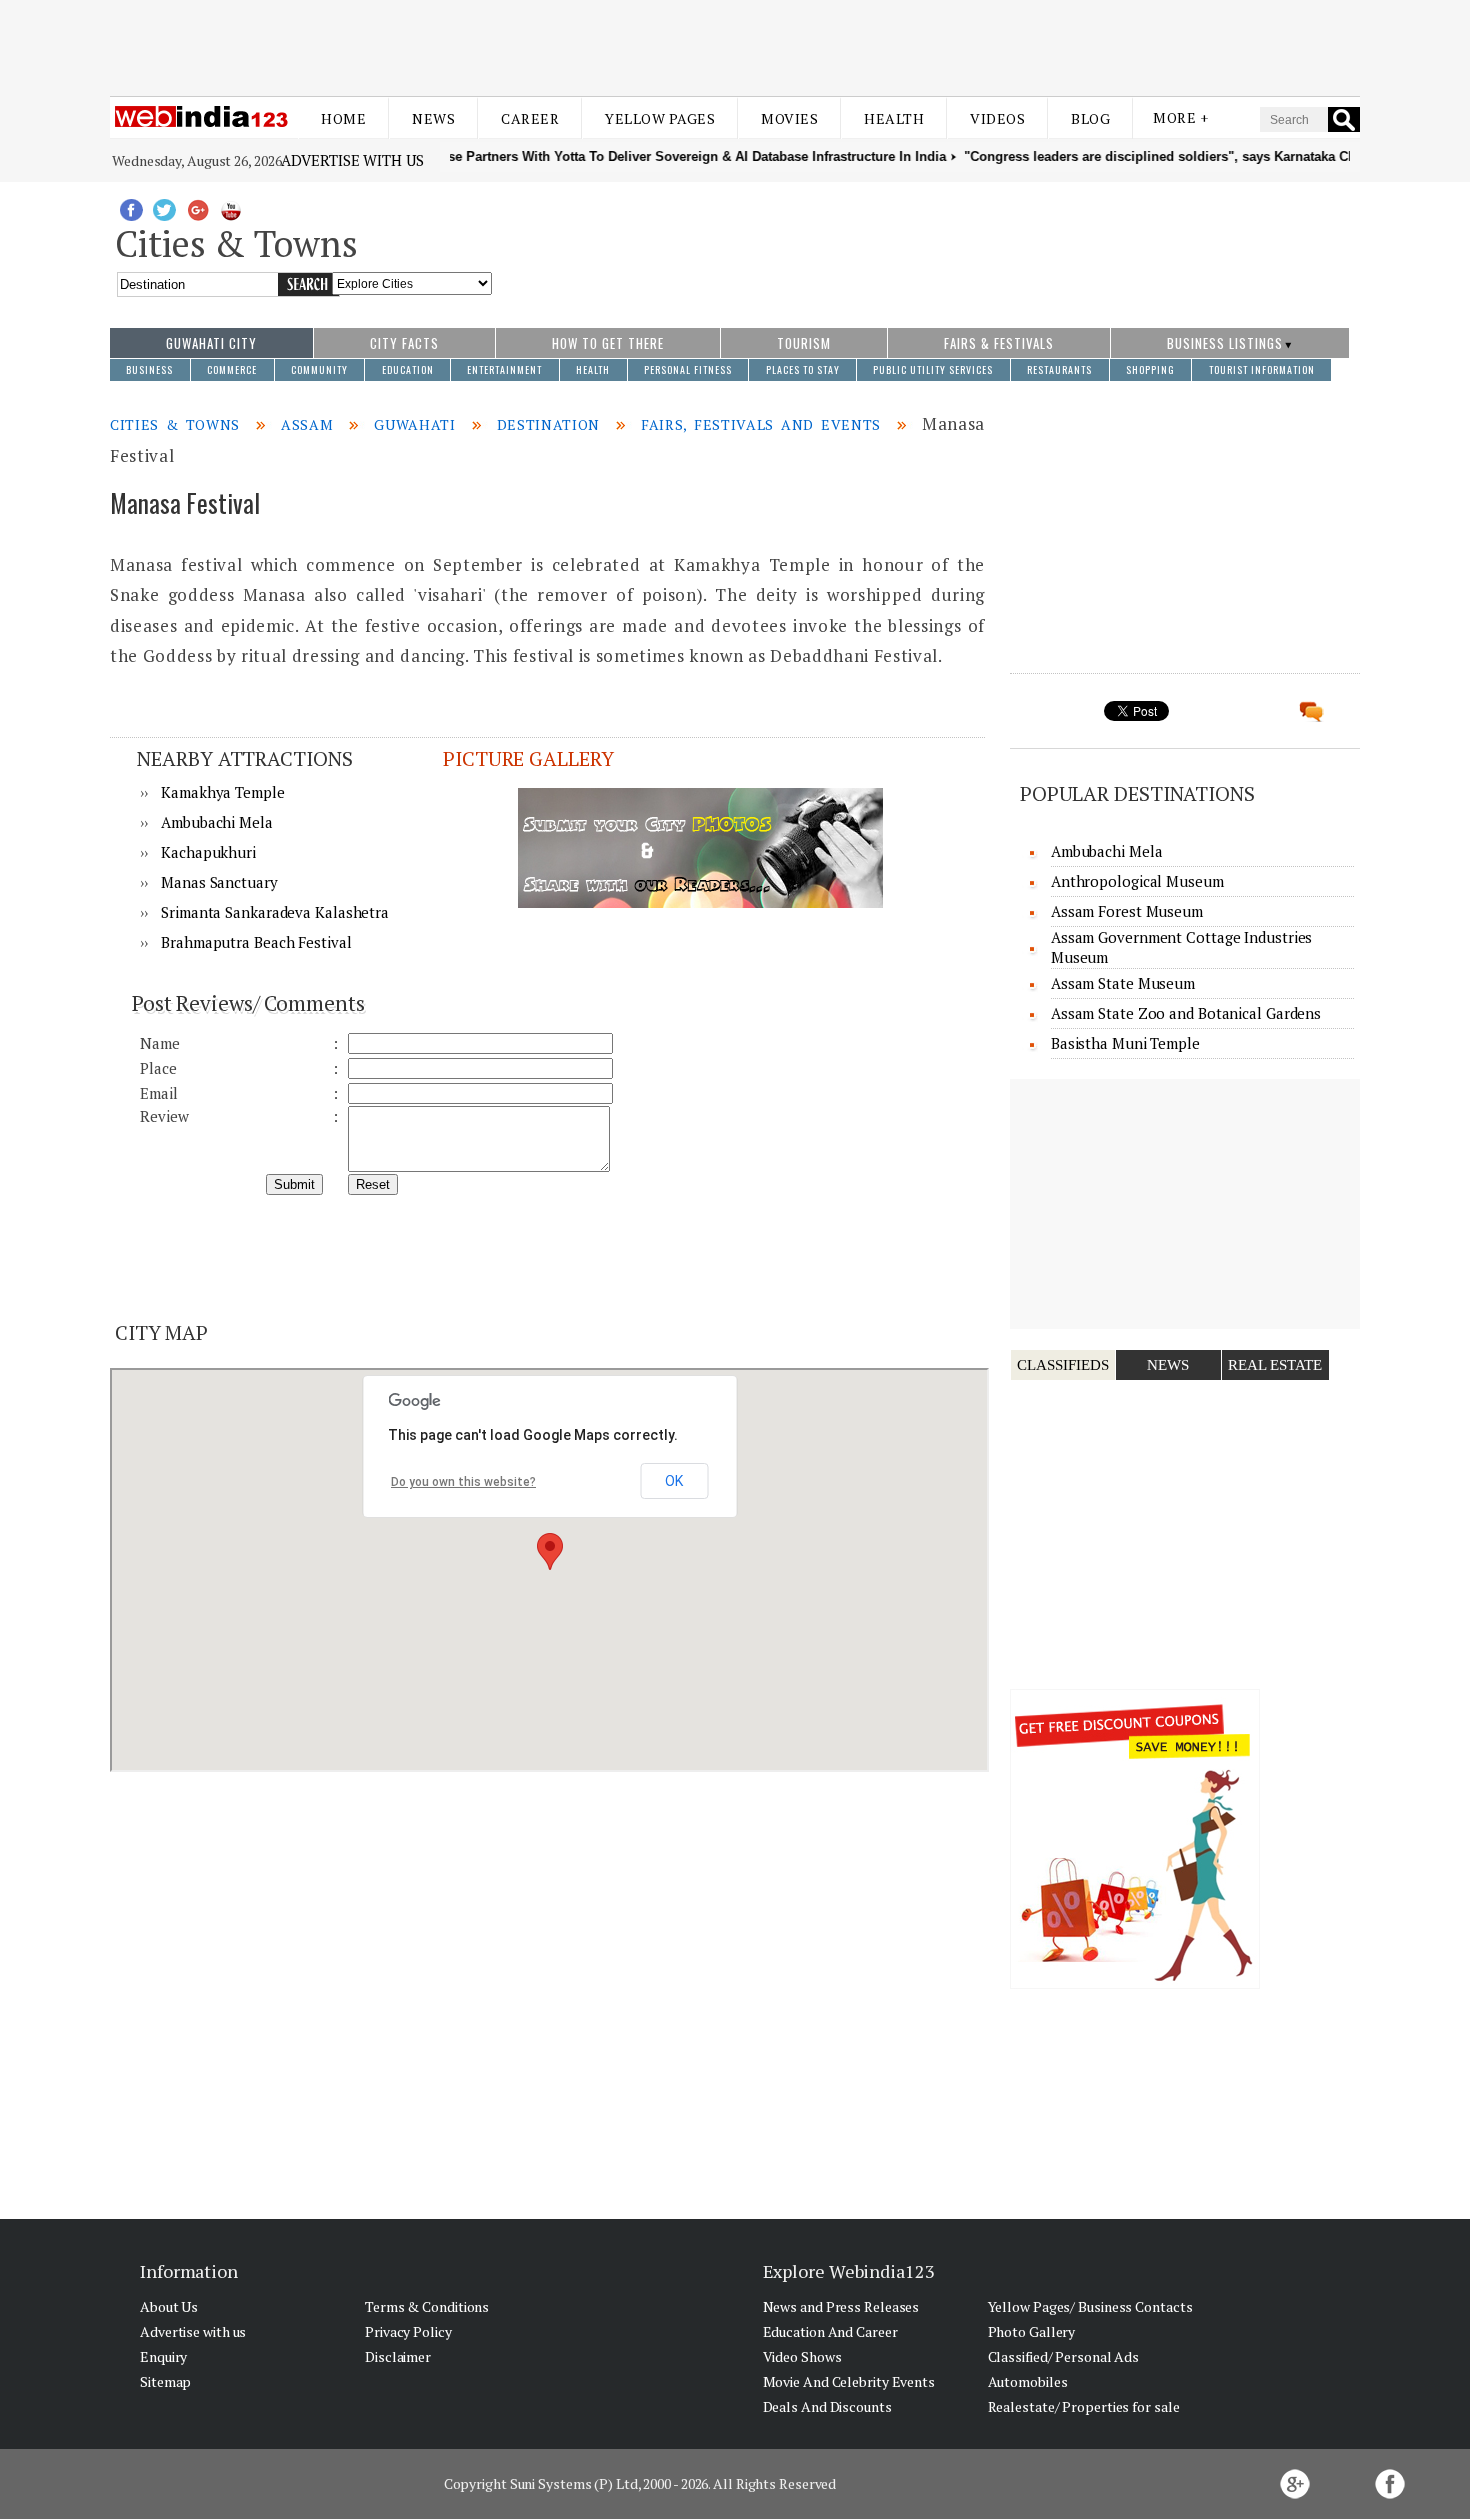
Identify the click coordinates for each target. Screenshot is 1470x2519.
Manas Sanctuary (219, 882)
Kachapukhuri (208, 852)
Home (343, 118)
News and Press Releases (841, 2306)
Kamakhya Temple (223, 792)
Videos (997, 118)
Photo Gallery (1032, 2331)
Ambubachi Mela (217, 822)
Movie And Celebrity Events (849, 2381)
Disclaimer (398, 2356)
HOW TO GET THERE (608, 343)
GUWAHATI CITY (211, 343)
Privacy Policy (408, 2331)
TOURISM (804, 343)
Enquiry (163, 2356)
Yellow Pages (660, 118)
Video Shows (802, 2356)
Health (894, 118)
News (433, 118)
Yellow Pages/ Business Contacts (1090, 2306)
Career (530, 118)
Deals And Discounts (827, 2406)
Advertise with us (352, 160)
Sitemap (165, 2381)
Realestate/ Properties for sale (1084, 2406)
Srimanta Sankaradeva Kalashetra (275, 912)
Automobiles (1028, 2381)
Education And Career (830, 2331)
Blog (1090, 118)
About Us (169, 2306)
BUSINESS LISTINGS (1225, 343)
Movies (789, 118)
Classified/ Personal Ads (1064, 2356)
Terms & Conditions (427, 2306)
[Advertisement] (735, 48)
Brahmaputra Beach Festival (256, 942)
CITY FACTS (404, 343)
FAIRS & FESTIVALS (999, 343)
